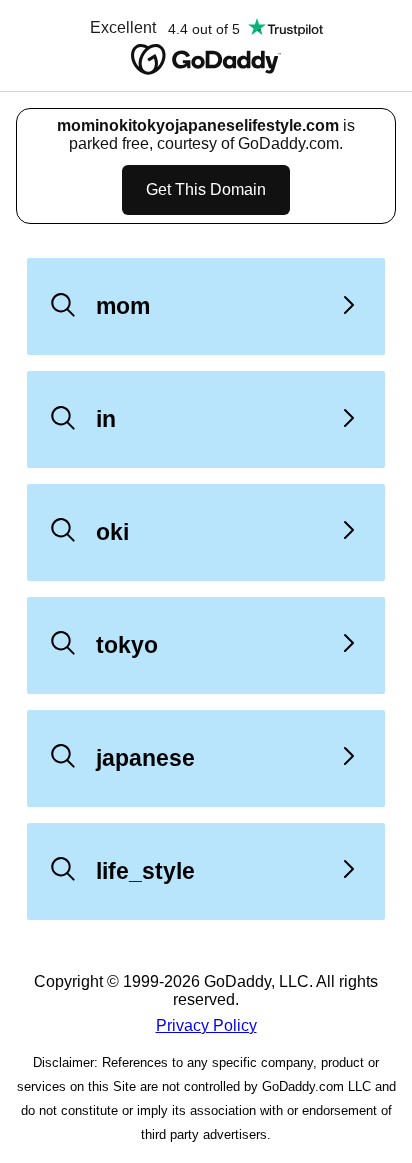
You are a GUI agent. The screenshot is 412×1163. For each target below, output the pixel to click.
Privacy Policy (206, 1025)
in (106, 419)
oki (112, 532)
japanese (145, 758)
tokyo (127, 645)
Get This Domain (206, 189)
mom (123, 306)
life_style (145, 871)
